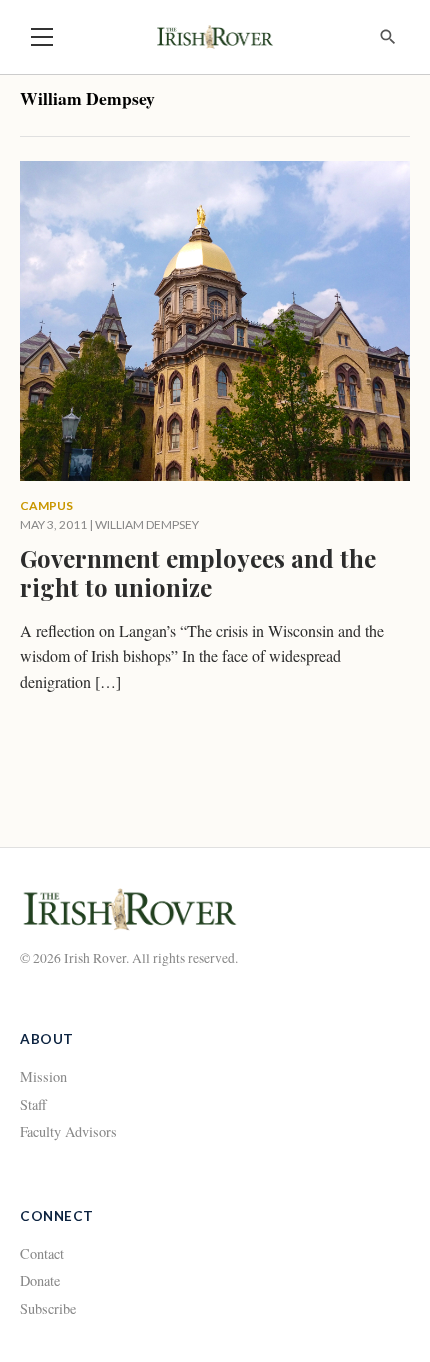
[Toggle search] (388, 37)
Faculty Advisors (68, 1131)
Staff (33, 1104)
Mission (43, 1076)
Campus (46, 505)
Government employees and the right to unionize (198, 572)
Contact (42, 1253)
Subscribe (48, 1308)
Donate (40, 1280)
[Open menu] (42, 37)
